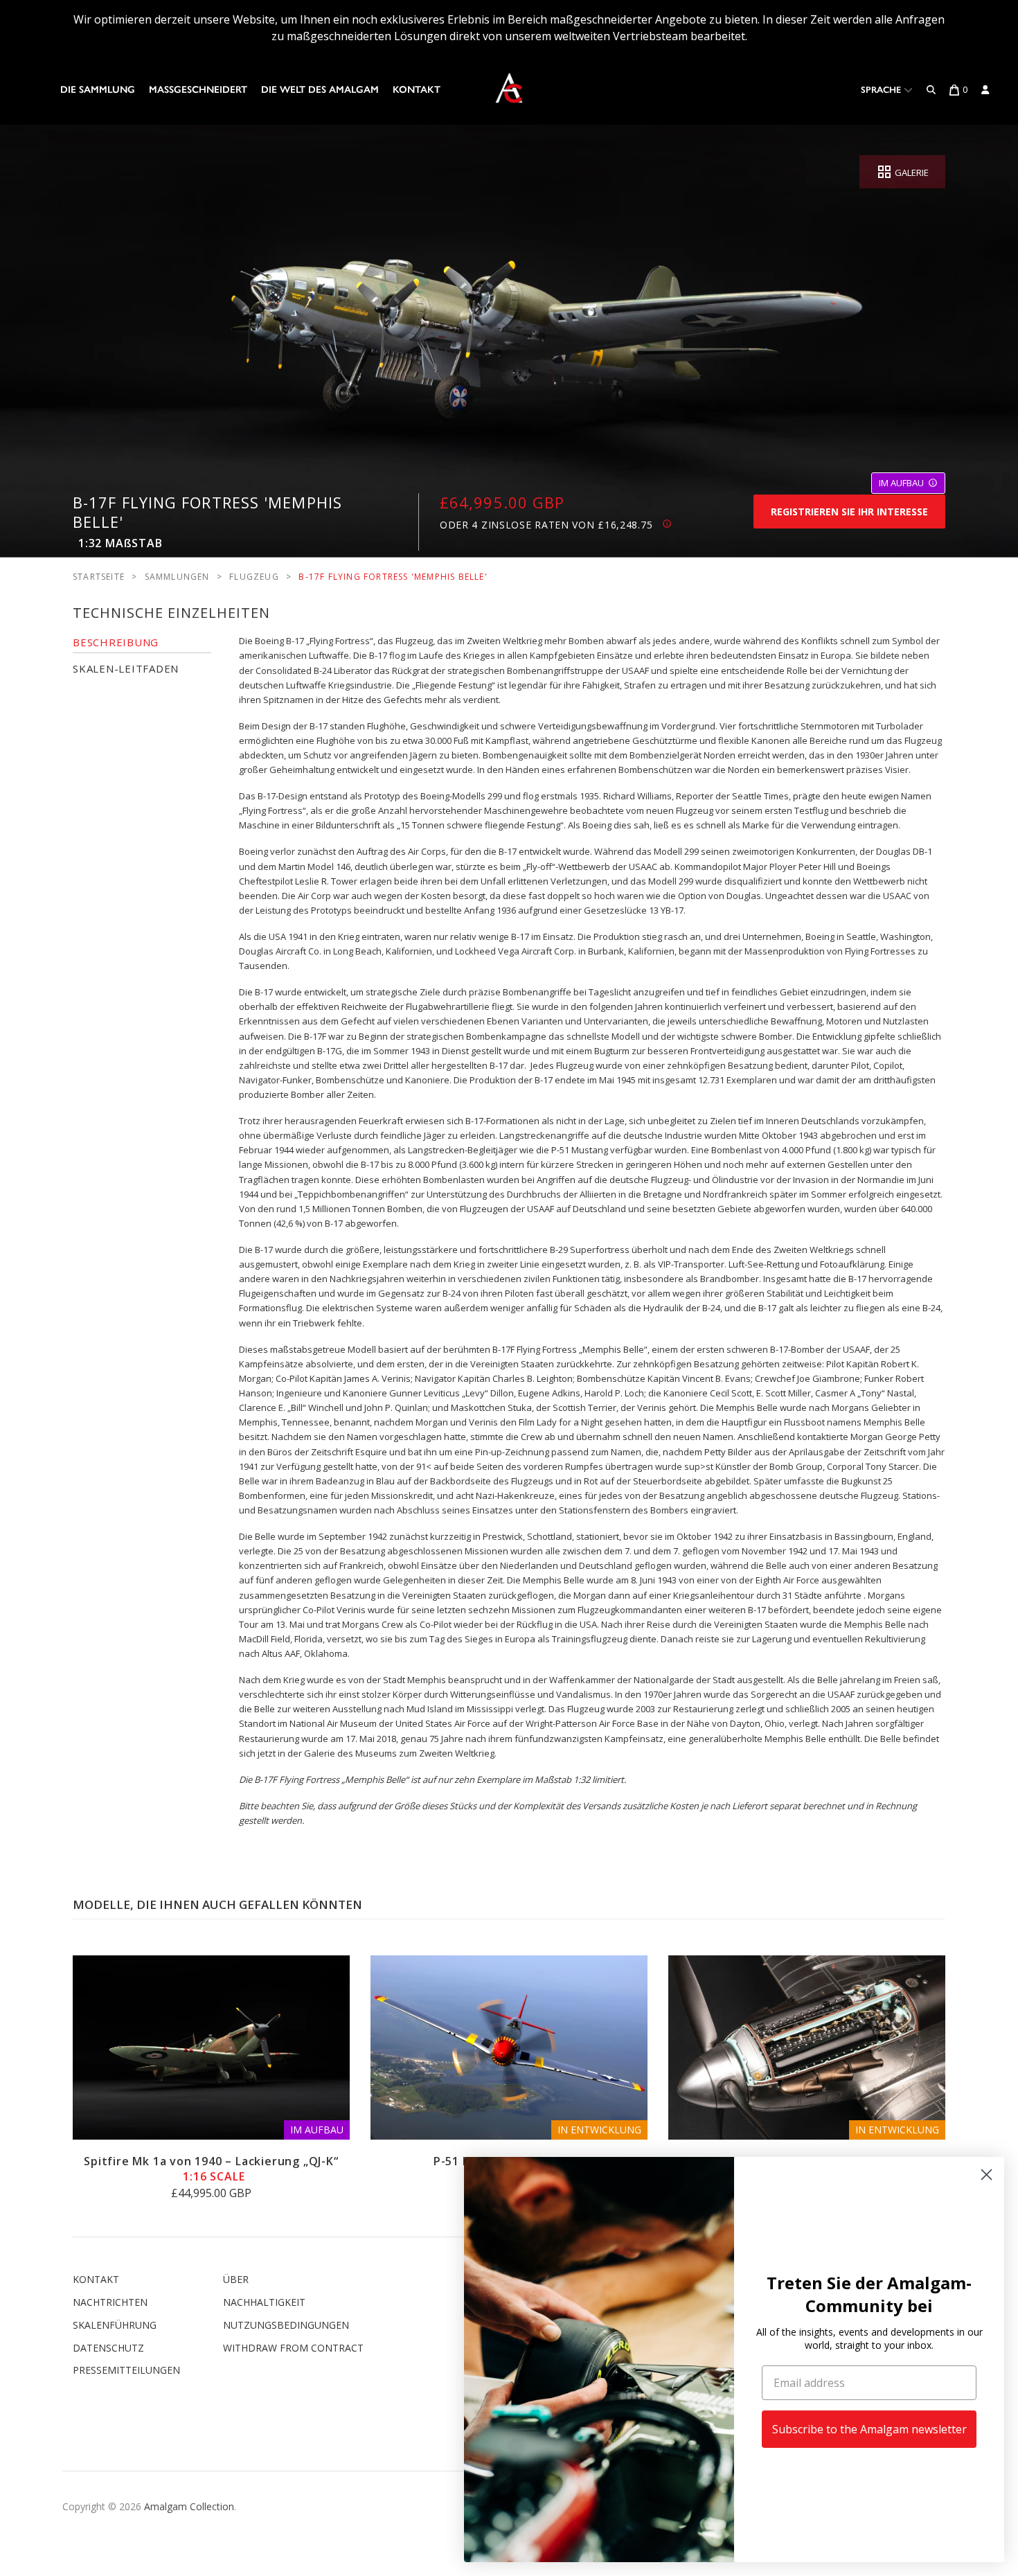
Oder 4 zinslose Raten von (546, 525)
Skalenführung (115, 2325)
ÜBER (236, 2279)
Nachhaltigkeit (264, 2302)
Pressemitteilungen (126, 2370)
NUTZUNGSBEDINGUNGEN (286, 2325)
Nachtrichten (110, 2302)
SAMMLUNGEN (177, 577)
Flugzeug (254, 577)
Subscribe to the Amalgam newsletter (869, 2429)
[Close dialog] (986, 2175)
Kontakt (417, 90)
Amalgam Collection (189, 2506)
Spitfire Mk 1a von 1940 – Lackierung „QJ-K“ (211, 2169)
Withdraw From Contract (293, 2348)
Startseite (99, 577)
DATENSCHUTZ (108, 2348)
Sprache (882, 90)
